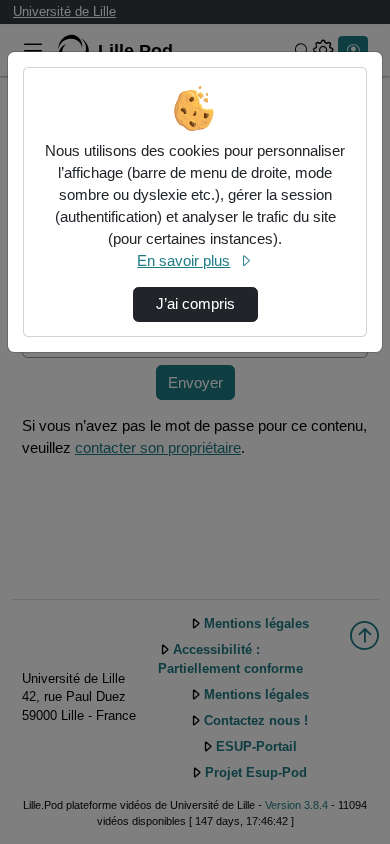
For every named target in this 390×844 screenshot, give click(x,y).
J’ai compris (195, 304)
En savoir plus (183, 261)
